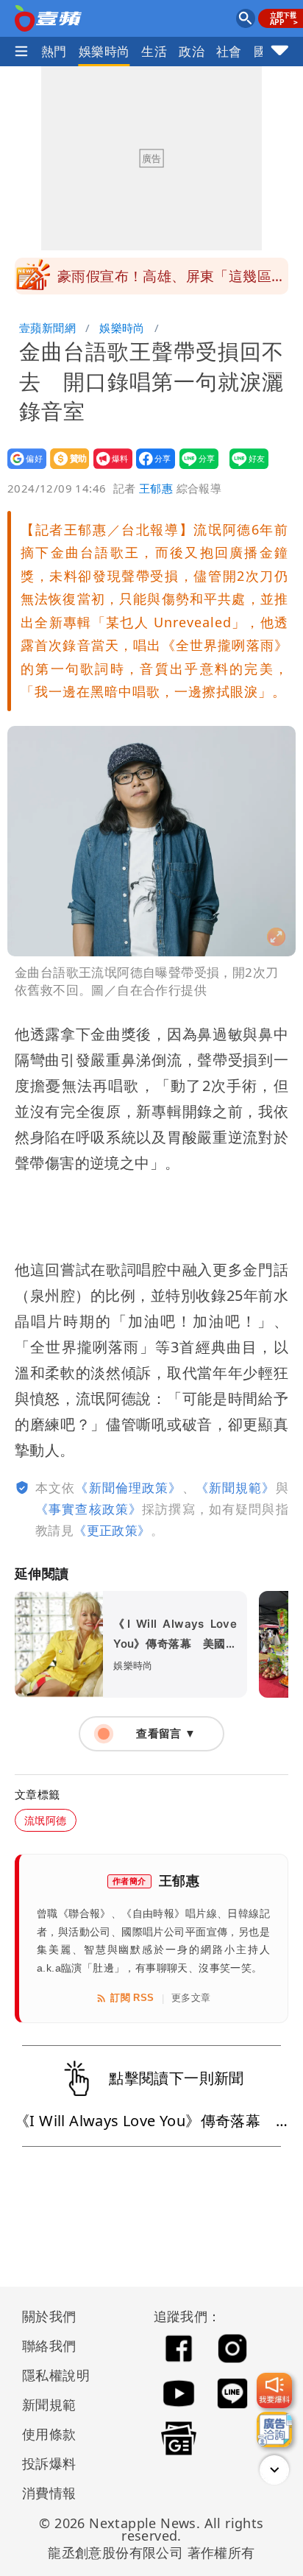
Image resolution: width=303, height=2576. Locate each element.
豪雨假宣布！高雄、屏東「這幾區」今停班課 (171, 280)
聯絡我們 (49, 2346)
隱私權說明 (51, 2375)
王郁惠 (156, 488)
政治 (192, 51)
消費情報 (49, 2493)
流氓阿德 (46, 1820)
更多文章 (191, 1998)
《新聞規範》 (236, 1488)
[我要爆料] (274, 2390)
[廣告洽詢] (274, 2429)
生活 (154, 51)
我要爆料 (108, 469)
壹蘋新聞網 (47, 328)
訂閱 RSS (132, 1998)
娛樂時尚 (104, 51)
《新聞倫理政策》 (128, 1488)
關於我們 (49, 2316)
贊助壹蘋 (65, 469)
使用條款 (49, 2434)
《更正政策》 (112, 1530)
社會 (229, 51)
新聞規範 (49, 2404)
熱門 (54, 51)
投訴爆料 (49, 2463)
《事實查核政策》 (89, 1509)
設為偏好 (22, 469)
